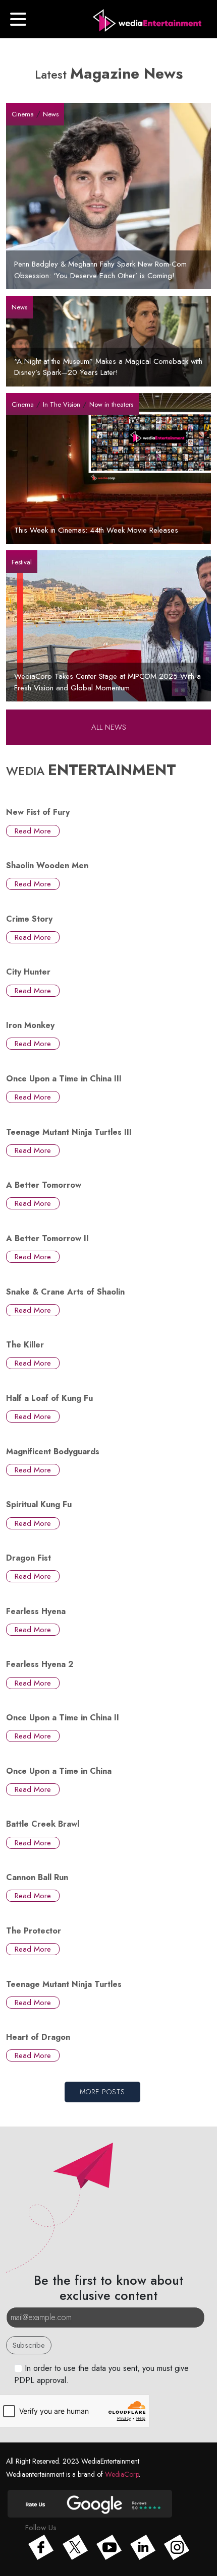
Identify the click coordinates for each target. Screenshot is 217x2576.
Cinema (23, 114)
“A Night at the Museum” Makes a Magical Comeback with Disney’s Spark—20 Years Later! (108, 367)
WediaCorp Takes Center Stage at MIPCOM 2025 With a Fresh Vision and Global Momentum (107, 682)
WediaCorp (122, 2474)
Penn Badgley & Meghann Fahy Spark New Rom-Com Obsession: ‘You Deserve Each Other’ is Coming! (100, 270)
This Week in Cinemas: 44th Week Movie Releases (96, 530)
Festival (22, 562)
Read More (33, 831)
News (51, 114)
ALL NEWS (109, 727)
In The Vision (62, 404)
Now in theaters (111, 404)
